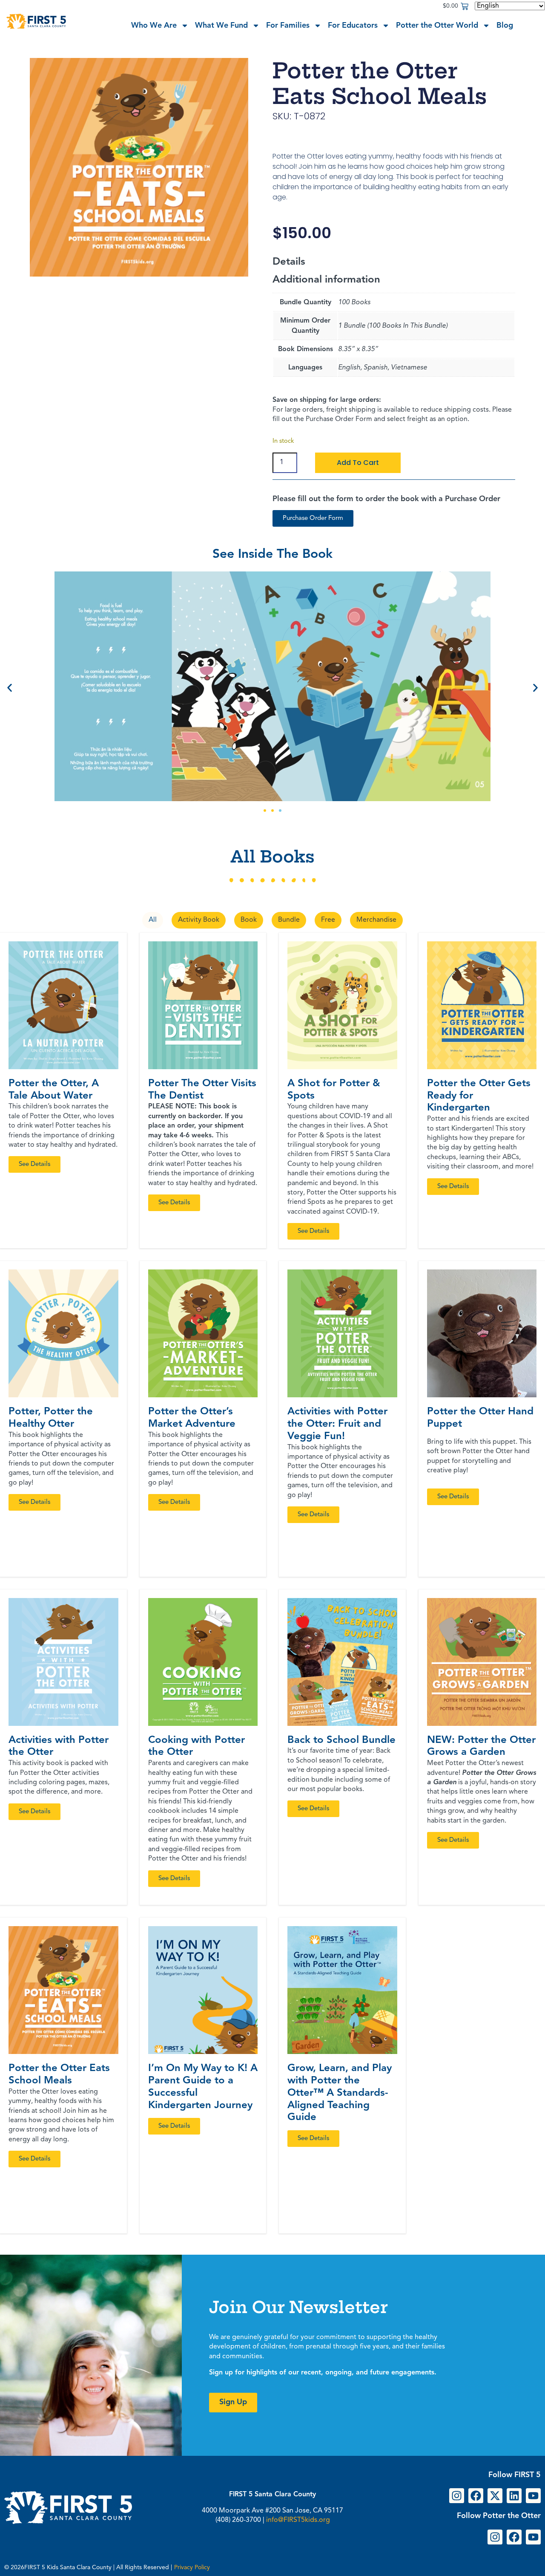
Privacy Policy (192, 2567)
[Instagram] (457, 2496)
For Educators (353, 26)
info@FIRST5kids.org (298, 2520)
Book (249, 920)
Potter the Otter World (437, 26)
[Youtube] (533, 2496)
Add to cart (358, 463)
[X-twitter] (495, 2496)
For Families (288, 26)
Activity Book (199, 920)
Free (328, 920)
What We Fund (221, 26)
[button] (10, 688)
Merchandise (376, 920)
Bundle (289, 920)
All (153, 920)
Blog (505, 26)
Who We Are (154, 26)
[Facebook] (476, 2496)
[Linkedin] (514, 2496)
